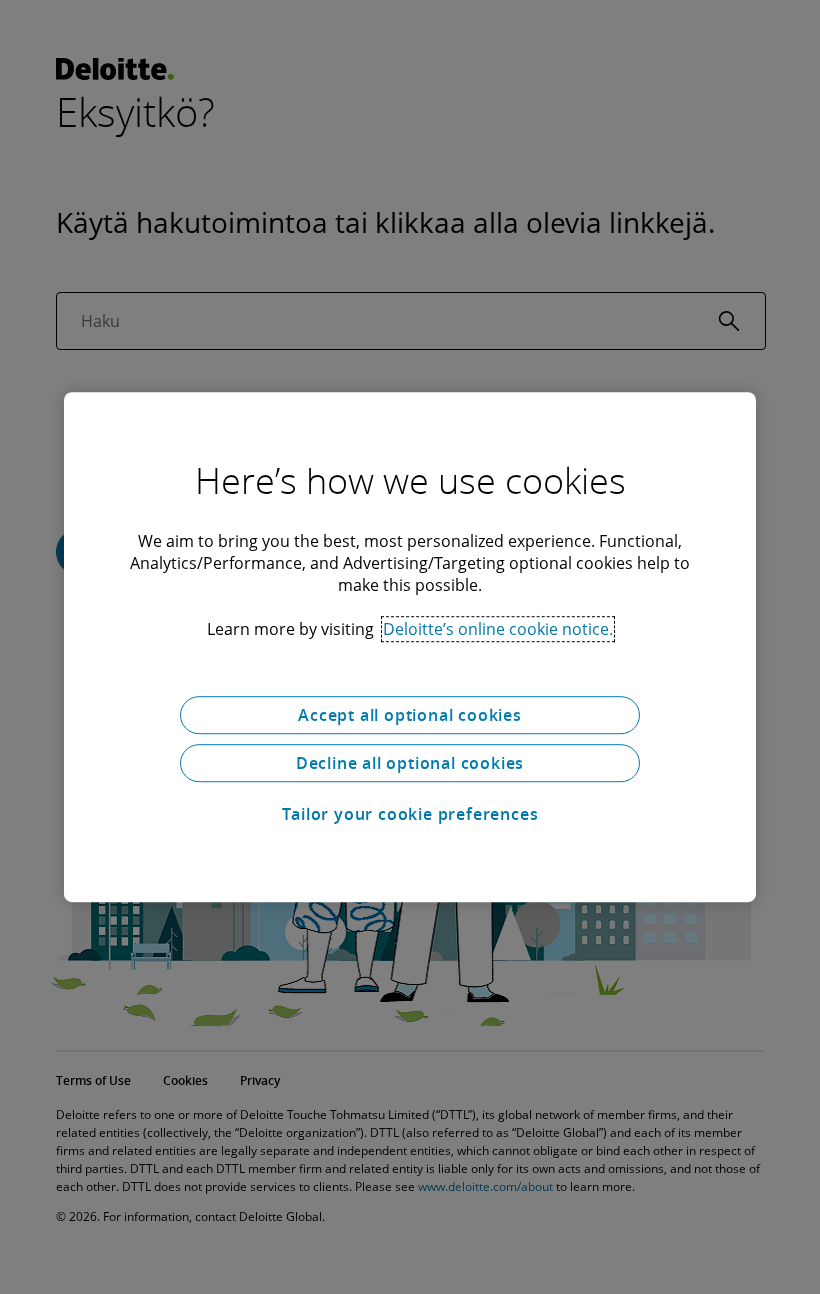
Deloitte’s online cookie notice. (498, 629)
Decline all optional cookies (410, 763)
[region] (410, 647)
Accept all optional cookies (410, 715)
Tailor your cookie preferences (410, 814)
